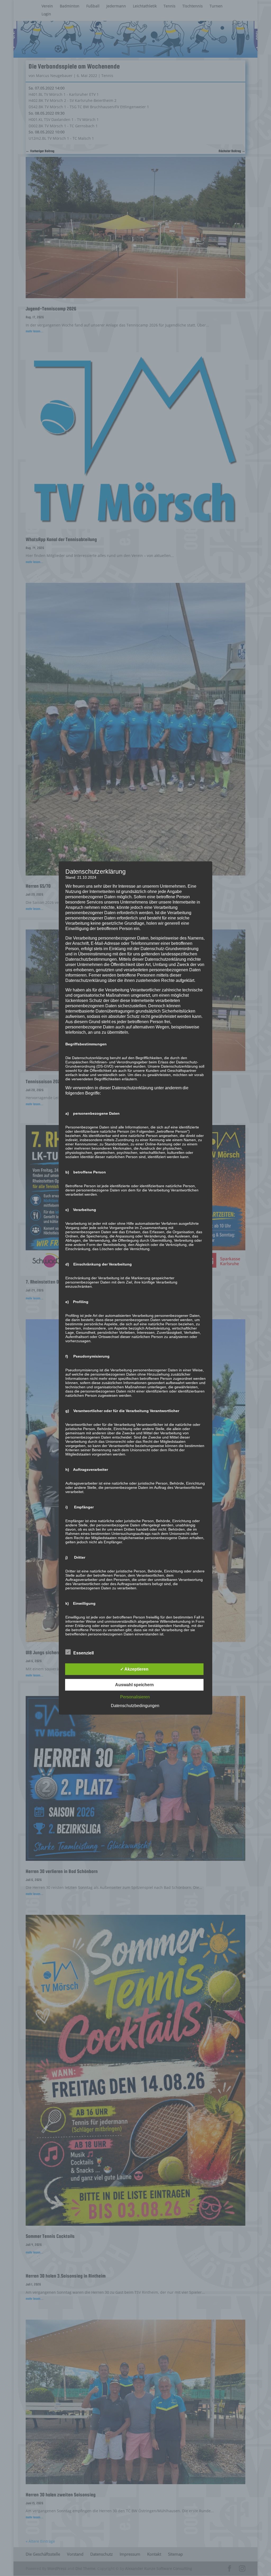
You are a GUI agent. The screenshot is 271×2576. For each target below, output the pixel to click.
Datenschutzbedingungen (135, 1705)
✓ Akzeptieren (134, 1669)
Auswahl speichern (134, 1684)
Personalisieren (135, 1697)
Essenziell (83, 1653)
